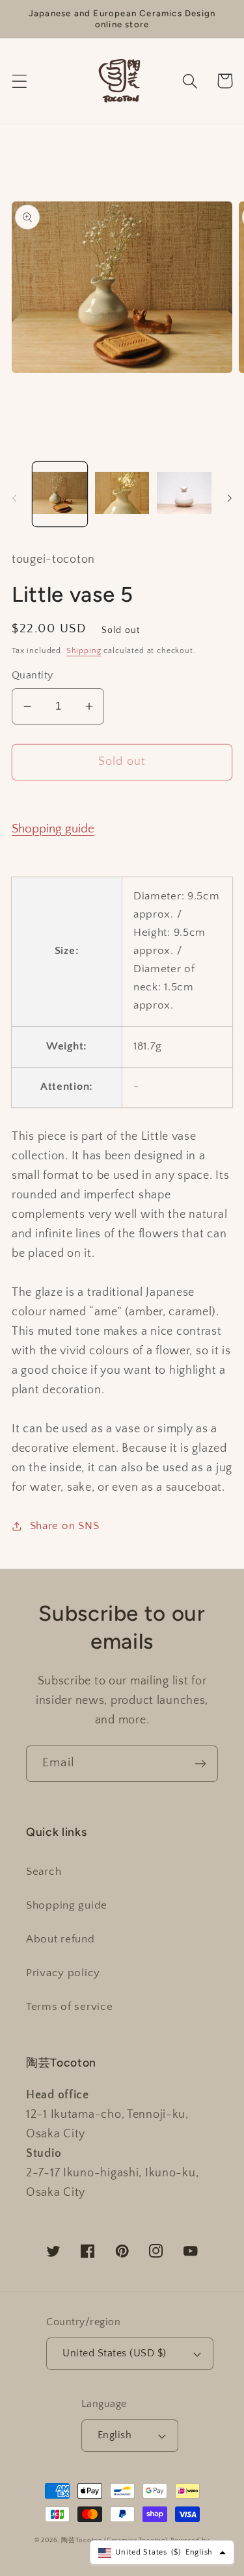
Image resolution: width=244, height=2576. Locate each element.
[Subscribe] (200, 1764)
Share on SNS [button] (64, 1526)
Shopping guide (53, 829)
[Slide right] (230, 498)
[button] (20, 81)
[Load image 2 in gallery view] (122, 494)
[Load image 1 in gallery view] (60, 494)
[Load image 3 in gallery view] (184, 494)
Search (44, 1872)
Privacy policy (63, 1973)
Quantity (33, 676)
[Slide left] (14, 498)
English (115, 2435)
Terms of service (70, 2007)
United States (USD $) (114, 2353)
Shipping (84, 651)
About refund (61, 1939)
